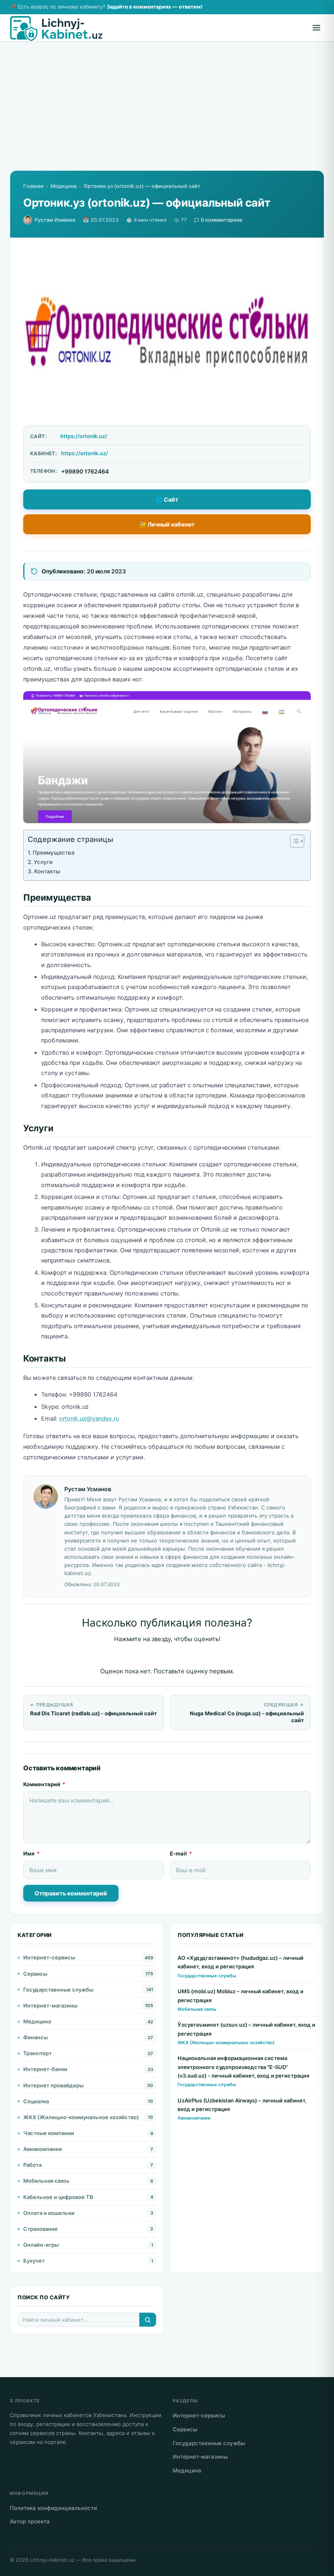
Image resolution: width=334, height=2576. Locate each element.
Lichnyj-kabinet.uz (52, 2560)
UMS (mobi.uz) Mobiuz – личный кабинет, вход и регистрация (241, 1995)
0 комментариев (222, 220)
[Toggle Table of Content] (293, 841)
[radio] (139, 1656)
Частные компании (49, 2133)
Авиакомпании (43, 2149)
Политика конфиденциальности (53, 2508)
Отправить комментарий (71, 1893)
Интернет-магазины (50, 2005)
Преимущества (54, 853)
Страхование (41, 2229)
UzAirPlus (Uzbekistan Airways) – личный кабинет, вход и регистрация (242, 2105)
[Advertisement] (167, 113)
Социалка (36, 2101)
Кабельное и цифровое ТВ (58, 2197)
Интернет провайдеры (53, 2085)
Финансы (35, 2037)
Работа (32, 2165)
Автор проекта (30, 2521)
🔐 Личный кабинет (167, 524)
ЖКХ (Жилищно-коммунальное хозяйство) (81, 2117)
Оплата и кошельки (49, 2213)
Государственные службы (58, 1990)
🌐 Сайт (167, 499)
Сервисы (35, 1974)
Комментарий (44, 1784)
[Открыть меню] (316, 28)
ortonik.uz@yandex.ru (89, 1419)
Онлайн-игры (41, 2245)
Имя (31, 1853)
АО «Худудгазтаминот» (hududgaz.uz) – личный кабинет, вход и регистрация (241, 1962)
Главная (33, 186)
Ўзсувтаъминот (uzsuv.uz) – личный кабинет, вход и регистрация (246, 2029)
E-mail (181, 1853)
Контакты (47, 871)
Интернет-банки (45, 2069)
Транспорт (37, 2053)
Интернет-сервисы (49, 1957)
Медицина (64, 186)
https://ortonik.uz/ (84, 436)
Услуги (43, 862)
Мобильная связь (46, 2181)
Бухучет (34, 2261)
